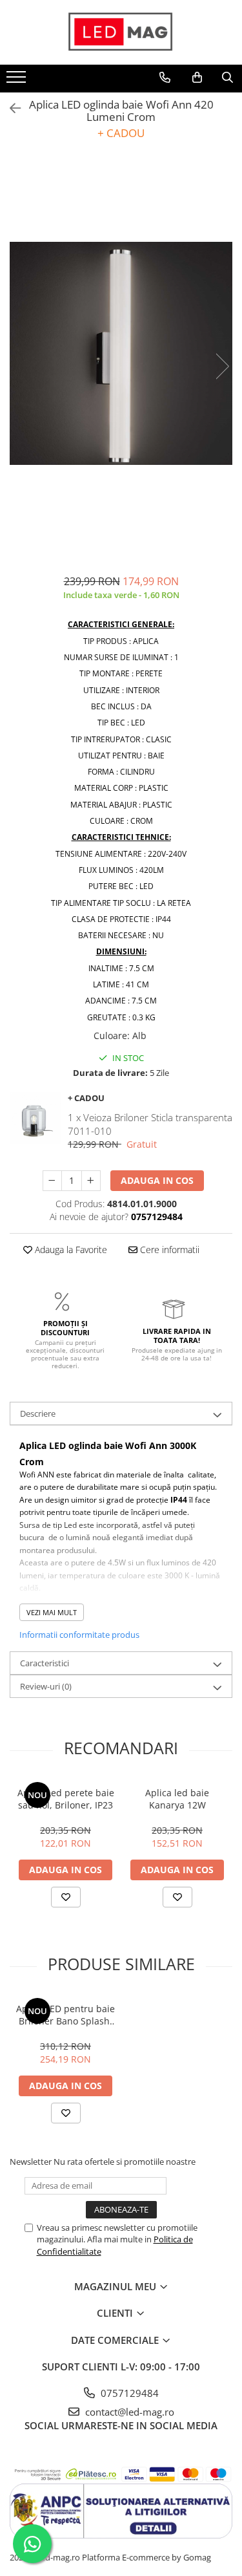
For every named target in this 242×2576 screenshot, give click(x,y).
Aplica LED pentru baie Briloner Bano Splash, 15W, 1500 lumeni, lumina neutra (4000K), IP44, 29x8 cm (66, 2015)
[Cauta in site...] (227, 78)
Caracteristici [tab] (45, 1663)
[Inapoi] (10, 108)
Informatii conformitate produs (79, 1635)
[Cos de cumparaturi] (197, 78)
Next (222, 366)
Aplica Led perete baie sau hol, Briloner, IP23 (66, 1799)
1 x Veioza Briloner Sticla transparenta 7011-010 (150, 1124)
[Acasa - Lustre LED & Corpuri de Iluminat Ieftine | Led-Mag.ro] (121, 32)
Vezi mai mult (52, 1612)
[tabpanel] (121, 353)
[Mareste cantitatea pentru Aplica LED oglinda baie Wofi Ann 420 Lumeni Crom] (91, 1181)
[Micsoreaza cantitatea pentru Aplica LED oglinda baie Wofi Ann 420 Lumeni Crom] (52, 1181)
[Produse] (18, 81)
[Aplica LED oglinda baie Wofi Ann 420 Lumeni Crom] (121, 353)
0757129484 (128, 2393)
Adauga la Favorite (70, 1250)
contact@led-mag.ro (128, 2412)
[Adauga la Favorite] (66, 1897)
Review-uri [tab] (46, 1686)
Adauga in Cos (157, 1180)
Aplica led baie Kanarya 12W (177, 1799)
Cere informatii (168, 1250)
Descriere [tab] (38, 1413)
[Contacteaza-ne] (165, 78)
